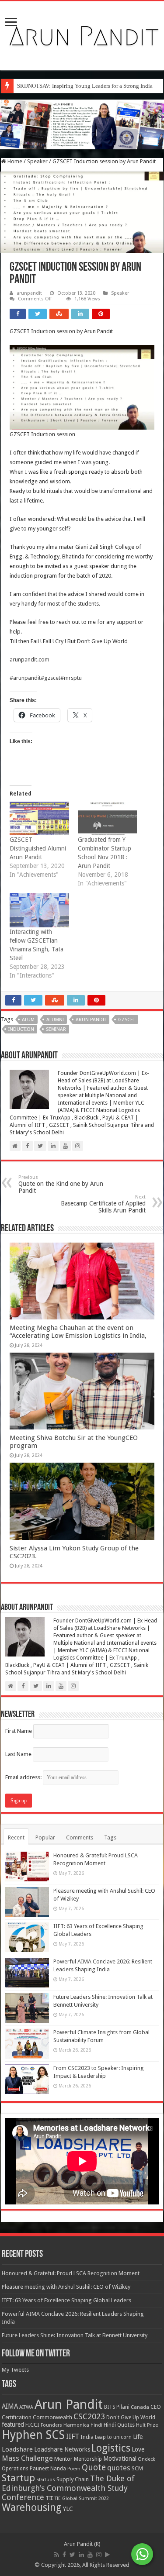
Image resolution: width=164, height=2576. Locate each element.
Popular (45, 1837)
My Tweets (15, 2370)
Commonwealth (52, 2417)
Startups (46, 2480)
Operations (15, 2469)
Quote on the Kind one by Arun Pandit (61, 1184)
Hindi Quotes (119, 2425)
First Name (19, 1731)
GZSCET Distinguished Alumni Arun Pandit (38, 848)
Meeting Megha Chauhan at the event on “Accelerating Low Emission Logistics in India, (78, 1332)
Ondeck (146, 2459)
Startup (18, 2478)
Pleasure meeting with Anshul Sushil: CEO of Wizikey (66, 2287)
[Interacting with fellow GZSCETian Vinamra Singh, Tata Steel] (39, 910)
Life (138, 2437)
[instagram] (99, 2555)
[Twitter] (72, 2555)
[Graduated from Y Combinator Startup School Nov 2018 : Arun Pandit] (108, 819)
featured (13, 2424)
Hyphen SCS (33, 2435)
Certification (17, 2418)
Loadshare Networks (62, 2449)
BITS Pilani (117, 2407)
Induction (21, 1029)
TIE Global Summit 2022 (82, 2499)
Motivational (120, 2459)
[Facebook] (64, 2555)
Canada (140, 2407)
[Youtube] (90, 2555)
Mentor (63, 2459)
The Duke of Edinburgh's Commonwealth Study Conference (68, 2488)
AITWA (26, 2407)
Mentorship (88, 2459)
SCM (137, 2468)
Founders (51, 2425)
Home (14, 161)
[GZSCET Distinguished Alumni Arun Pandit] (39, 819)
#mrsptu (71, 678)
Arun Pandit (91, 1020)
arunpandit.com (30, 659)
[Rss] (57, 2555)
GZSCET (127, 1020)
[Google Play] (107, 2555)
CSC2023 (89, 2416)
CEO (156, 2407)
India (87, 2437)
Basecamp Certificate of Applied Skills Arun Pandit (103, 1204)
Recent (16, 1837)
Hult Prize (147, 2425)
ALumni (55, 1020)
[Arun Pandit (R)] (82, 34)
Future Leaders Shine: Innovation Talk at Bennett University (75, 2335)
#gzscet (51, 678)
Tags (110, 1837)
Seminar (56, 1029)
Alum (28, 1020)
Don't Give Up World (131, 2418)
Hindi (96, 2425)
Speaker (37, 161)
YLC (68, 2509)
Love (138, 2449)
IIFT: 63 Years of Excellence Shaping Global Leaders (66, 2300)
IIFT (73, 2437)
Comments (80, 1837)
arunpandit (29, 293)
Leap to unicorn (113, 2437)
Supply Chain (73, 2479)
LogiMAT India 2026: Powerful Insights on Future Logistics (88, 86)
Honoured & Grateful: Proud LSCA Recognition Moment (71, 2273)
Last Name (18, 1754)
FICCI (32, 2425)
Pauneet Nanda (48, 2469)
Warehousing (32, 2507)
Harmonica (76, 2425)
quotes (119, 2468)
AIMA (10, 2407)
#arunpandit (25, 678)
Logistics (111, 2448)
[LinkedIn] (81, 2555)
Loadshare (17, 2449)
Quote (94, 2468)
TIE (49, 2498)
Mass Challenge (27, 2458)
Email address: (24, 1777)
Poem (74, 2469)
